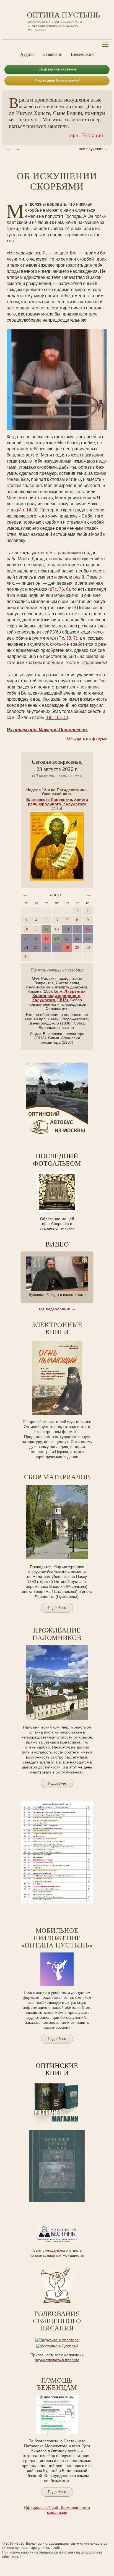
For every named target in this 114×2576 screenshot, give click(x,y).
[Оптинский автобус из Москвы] (57, 1136)
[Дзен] (42, 44)
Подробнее (57, 2492)
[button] (8, 149)
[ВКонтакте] (9, 44)
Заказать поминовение (57, 69)
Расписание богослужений (57, 80)
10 (72, 2206)
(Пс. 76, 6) (60, 589)
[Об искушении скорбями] (57, 380)
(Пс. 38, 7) (67, 638)
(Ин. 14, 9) (27, 510)
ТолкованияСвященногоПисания (57, 2321)
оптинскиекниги (57, 2069)
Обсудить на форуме (87, 738)
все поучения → (94, 149)
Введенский (82, 54)
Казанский (52, 54)
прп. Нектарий (86, 135)
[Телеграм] (33, 44)
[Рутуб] (25, 44)
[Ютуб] (17, 44)
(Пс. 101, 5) (57, 717)
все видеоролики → (57, 1309)
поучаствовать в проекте (57, 2360)
